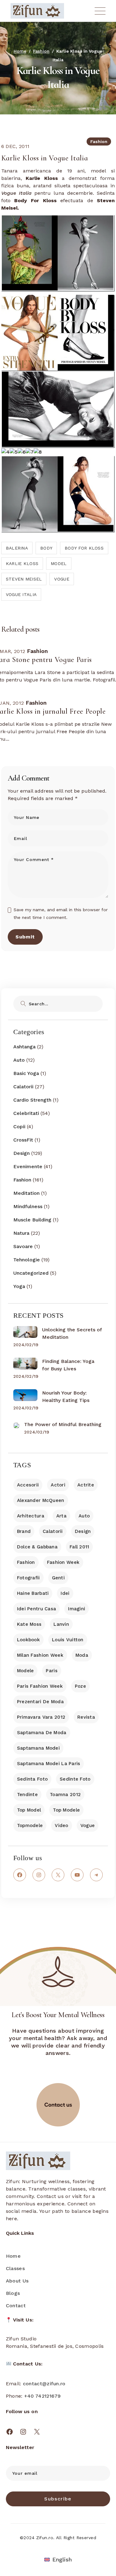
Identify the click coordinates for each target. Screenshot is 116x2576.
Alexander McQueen (41, 1500)
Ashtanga (24, 1047)
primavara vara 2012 (41, 1717)
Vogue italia (21, 594)
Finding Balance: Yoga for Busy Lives (68, 1365)
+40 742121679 (43, 2396)
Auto (19, 1060)
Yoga (19, 1286)
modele (26, 1671)
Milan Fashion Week (40, 1655)
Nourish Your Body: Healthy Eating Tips (66, 1397)
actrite (86, 1485)
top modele (66, 1810)
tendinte (27, 1795)
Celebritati (26, 1113)
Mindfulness (28, 1206)
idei (65, 1593)
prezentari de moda (40, 1702)
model (59, 563)
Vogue (62, 579)
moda (82, 1655)
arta (61, 1516)
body (46, 548)
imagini (77, 1609)
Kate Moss (29, 1624)
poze (80, 1686)
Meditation (26, 1193)
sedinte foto (75, 1779)
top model (29, 1810)
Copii (19, 1127)
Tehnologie (27, 1260)
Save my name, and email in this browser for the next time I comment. (61, 914)
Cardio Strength (32, 1100)
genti (58, 1578)
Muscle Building (32, 1220)
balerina (17, 548)
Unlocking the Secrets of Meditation (72, 1333)
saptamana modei (38, 1748)
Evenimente (28, 1166)
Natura (21, 1233)
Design (21, 1153)
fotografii (28, 1578)
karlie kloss (22, 563)
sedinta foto (32, 1779)
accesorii (28, 1485)
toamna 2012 (65, 1795)
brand (24, 1531)
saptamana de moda (42, 1733)
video (61, 1825)
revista (86, 1717)
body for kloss (84, 548)
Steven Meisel (24, 579)
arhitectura (31, 1516)
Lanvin (61, 1624)
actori (58, 1485)
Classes (15, 2268)
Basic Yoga (26, 1073)
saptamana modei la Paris (49, 1764)
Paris (52, 1671)
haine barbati (33, 1593)
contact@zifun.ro (44, 2384)
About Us (17, 2281)
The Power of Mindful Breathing (63, 1424)
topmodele (30, 1825)
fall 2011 (79, 1547)
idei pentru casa (37, 1609)
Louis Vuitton (68, 1640)
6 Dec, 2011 (15, 146)
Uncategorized (31, 1273)
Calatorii (23, 1087)
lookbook (28, 1640)
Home (13, 2256)
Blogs (13, 2293)
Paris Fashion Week (40, 1686)
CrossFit (23, 1140)
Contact (16, 2306)
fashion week (63, 1562)
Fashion (41, 51)
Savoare (23, 1246)
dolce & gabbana (37, 1547)
